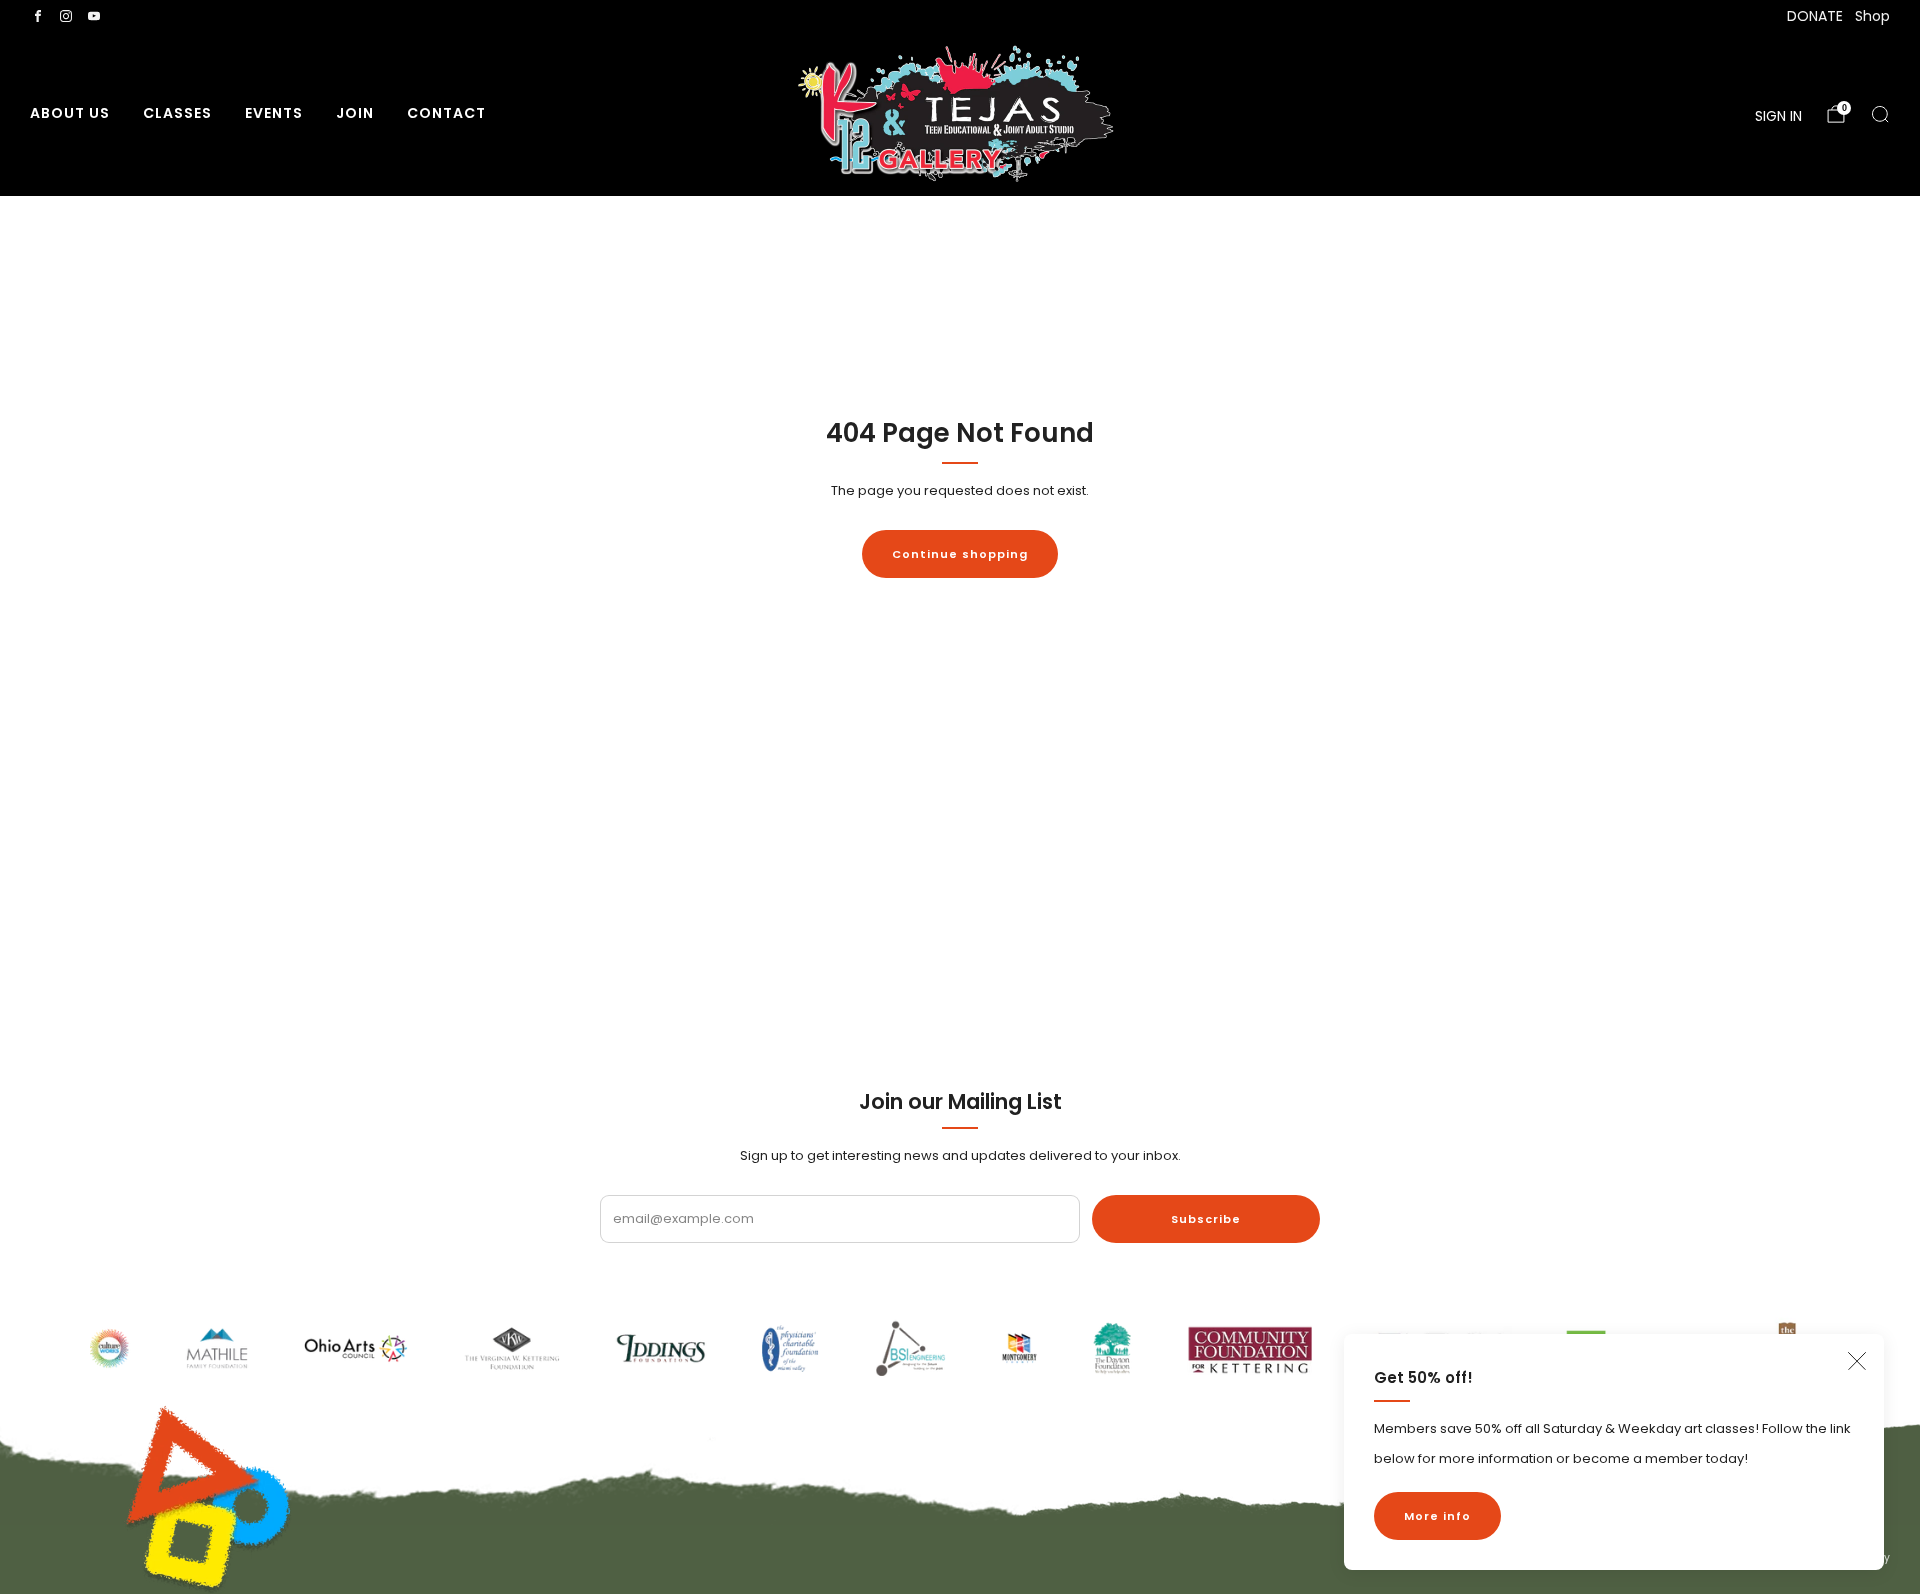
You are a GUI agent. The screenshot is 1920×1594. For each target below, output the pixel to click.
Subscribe (1206, 1219)
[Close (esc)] (1857, 1361)
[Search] (1880, 114)
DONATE (1815, 16)
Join (355, 113)
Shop (1872, 16)
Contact (446, 113)
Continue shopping (960, 554)
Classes (177, 113)
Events (274, 113)
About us (70, 113)
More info (1437, 1516)
